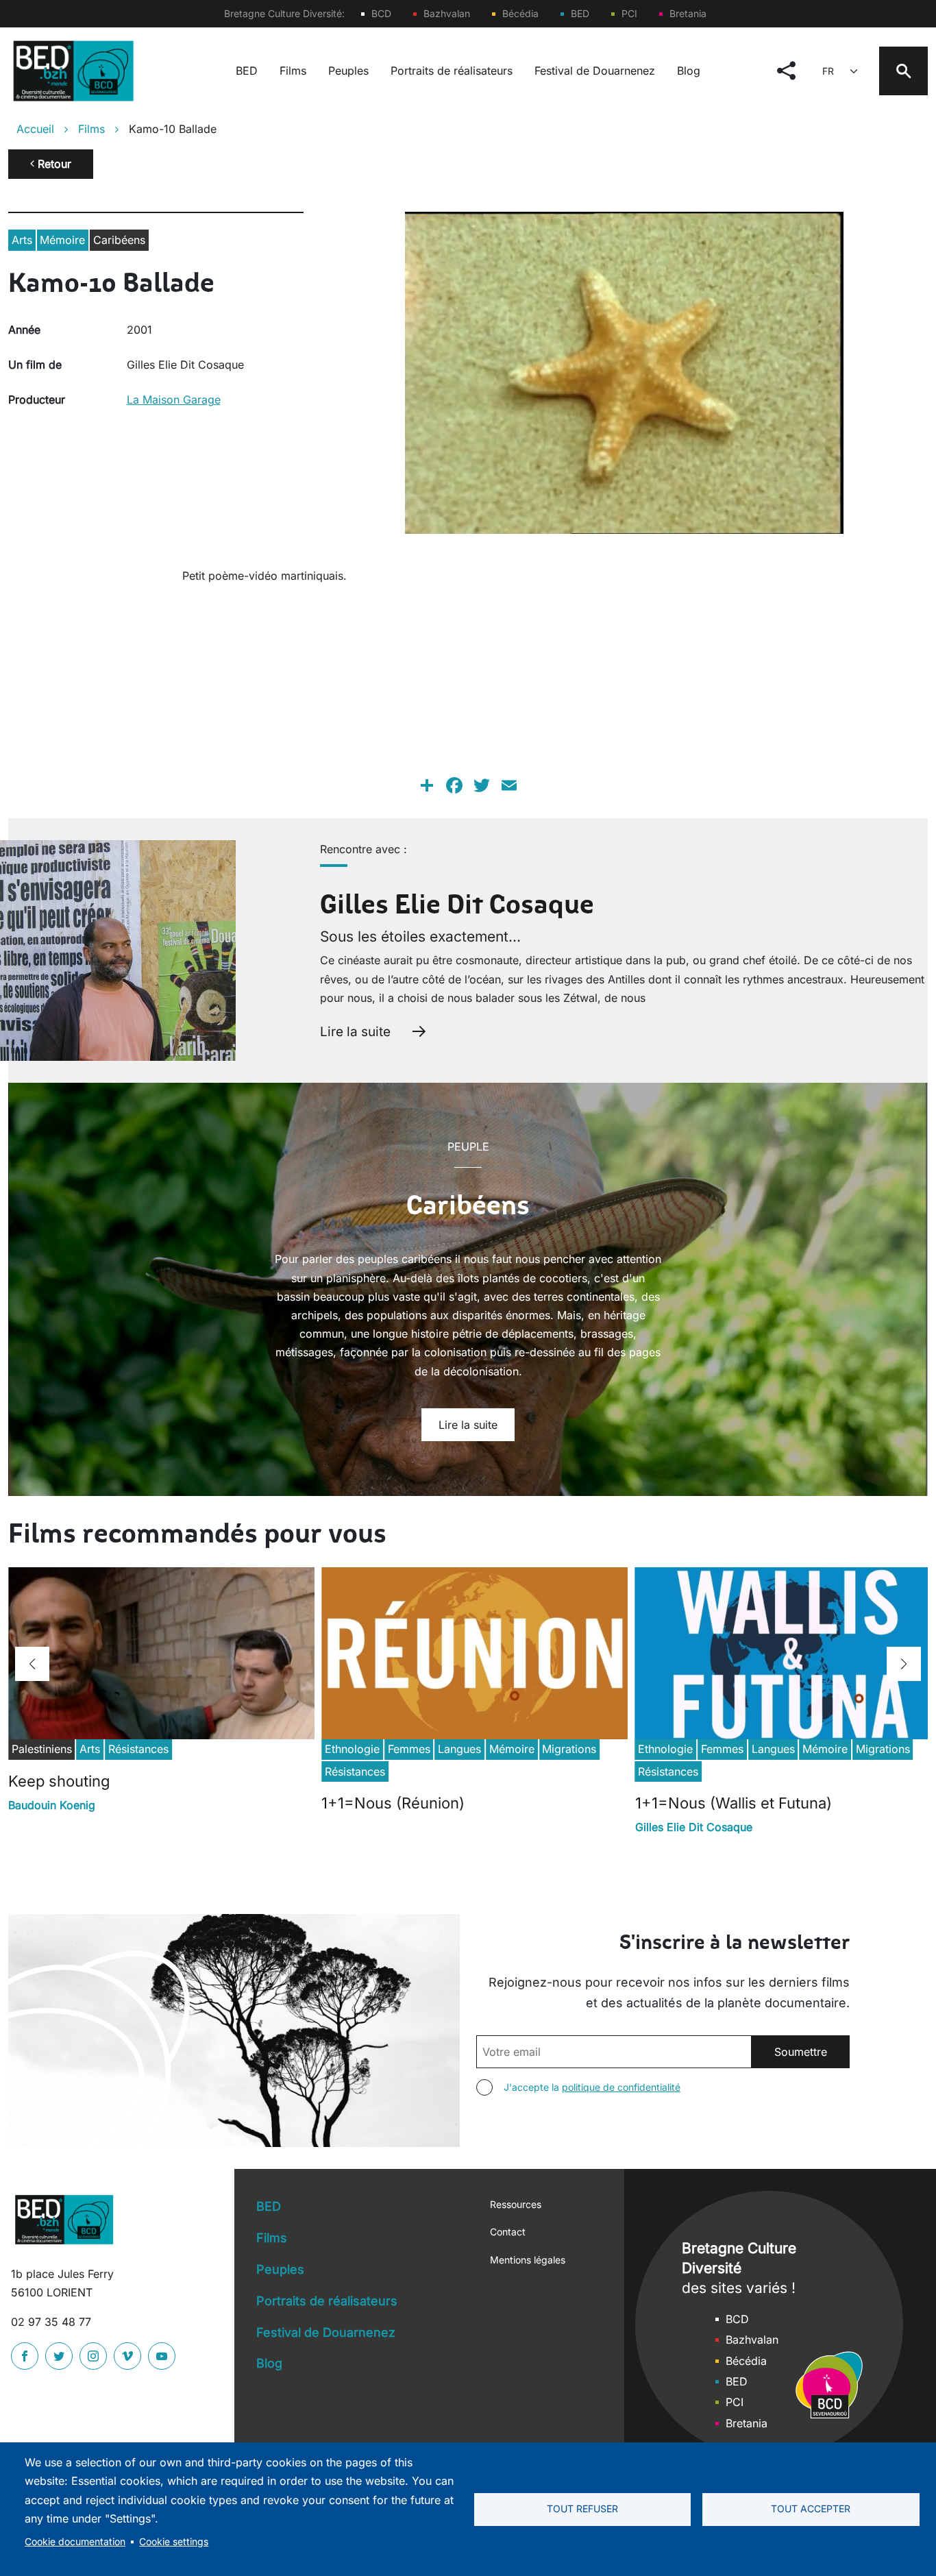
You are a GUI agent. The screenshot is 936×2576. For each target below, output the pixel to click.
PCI (629, 13)
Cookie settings (174, 2542)
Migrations (569, 1749)
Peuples (348, 71)
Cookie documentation (75, 2542)
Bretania (688, 13)
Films (293, 71)
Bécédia (520, 13)
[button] (32, 1664)
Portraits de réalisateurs (452, 71)
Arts (22, 240)
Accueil (35, 129)
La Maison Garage (174, 400)
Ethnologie (352, 1749)
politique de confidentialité (621, 2087)
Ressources (516, 2204)
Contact (508, 2232)
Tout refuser (582, 2509)
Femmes (409, 1749)
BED (580, 13)
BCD (381, 13)
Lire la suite (355, 1031)
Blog (689, 71)
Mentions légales (528, 2260)
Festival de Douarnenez (595, 71)
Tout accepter (811, 2509)
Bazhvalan (447, 13)
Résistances (138, 1749)
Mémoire (62, 240)
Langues (459, 1749)
